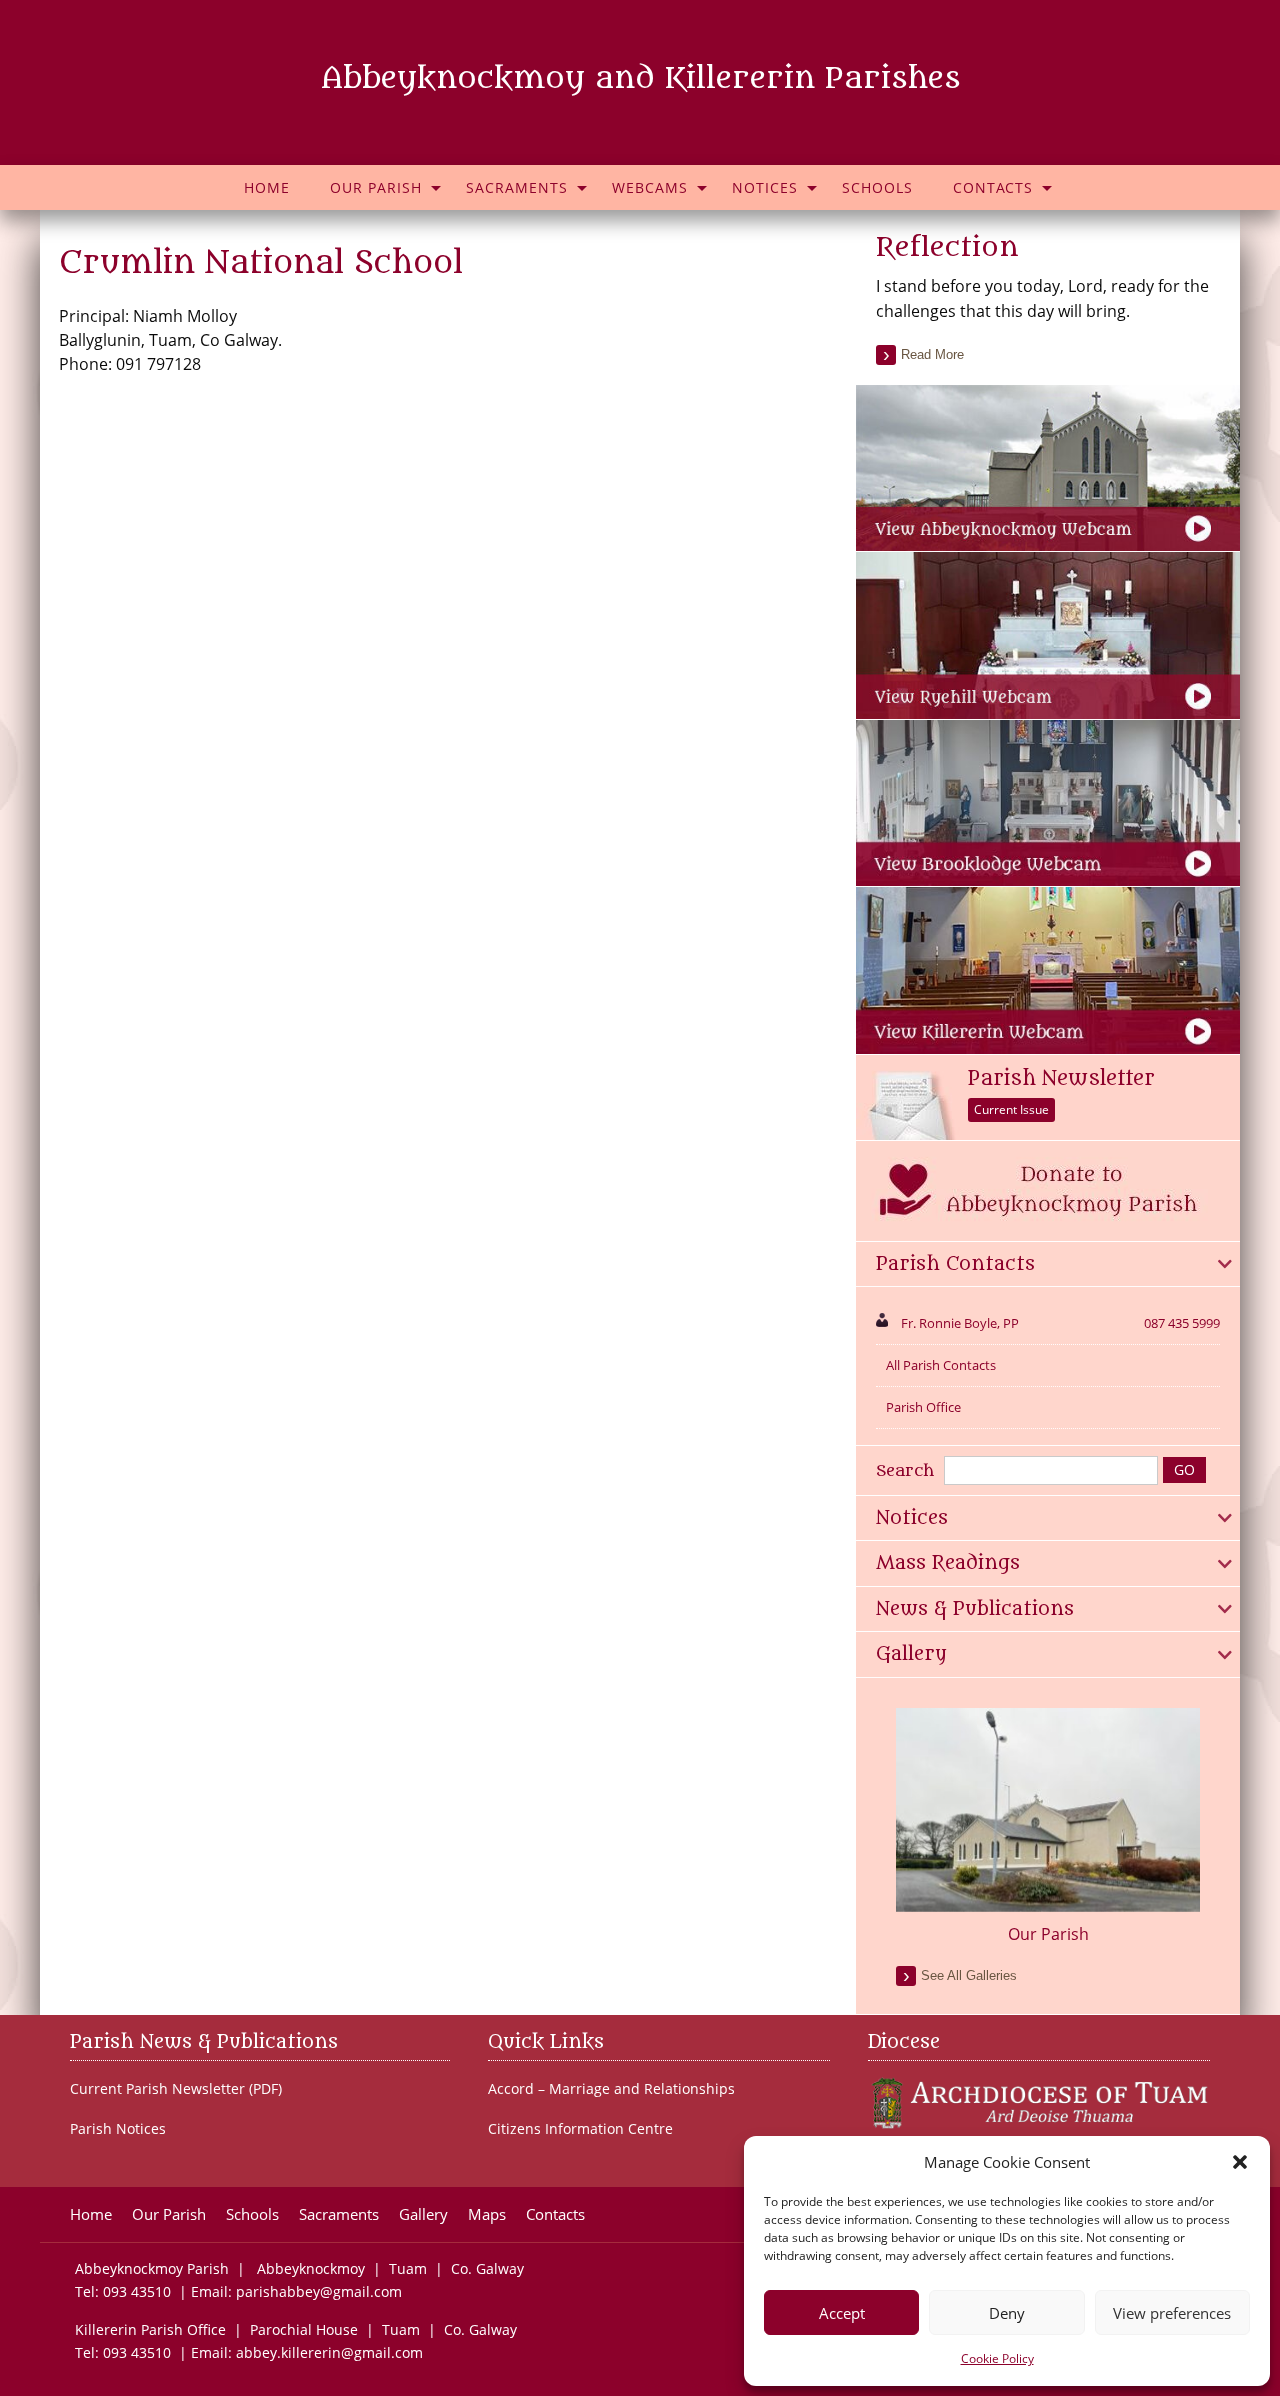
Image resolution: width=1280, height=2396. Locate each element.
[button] (1240, 2162)
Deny (1007, 2313)
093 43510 (137, 2291)
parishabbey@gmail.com (319, 2291)
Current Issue (1011, 1109)
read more (932, 354)
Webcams (650, 187)
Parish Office (923, 1407)
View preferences (1172, 2313)
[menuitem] (267, 187)
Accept (842, 2313)
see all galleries (969, 1975)
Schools (877, 187)
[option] (1048, 1827)
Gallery (423, 2214)
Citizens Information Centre (580, 2129)
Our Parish (376, 187)
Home (267, 187)
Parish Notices (118, 2129)
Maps (487, 2214)
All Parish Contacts (941, 1365)
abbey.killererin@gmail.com (331, 2352)
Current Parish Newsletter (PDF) (176, 2089)
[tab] (1048, 1265)
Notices (765, 187)
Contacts (993, 187)
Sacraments (517, 187)
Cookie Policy (997, 2358)
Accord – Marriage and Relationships (611, 2089)
